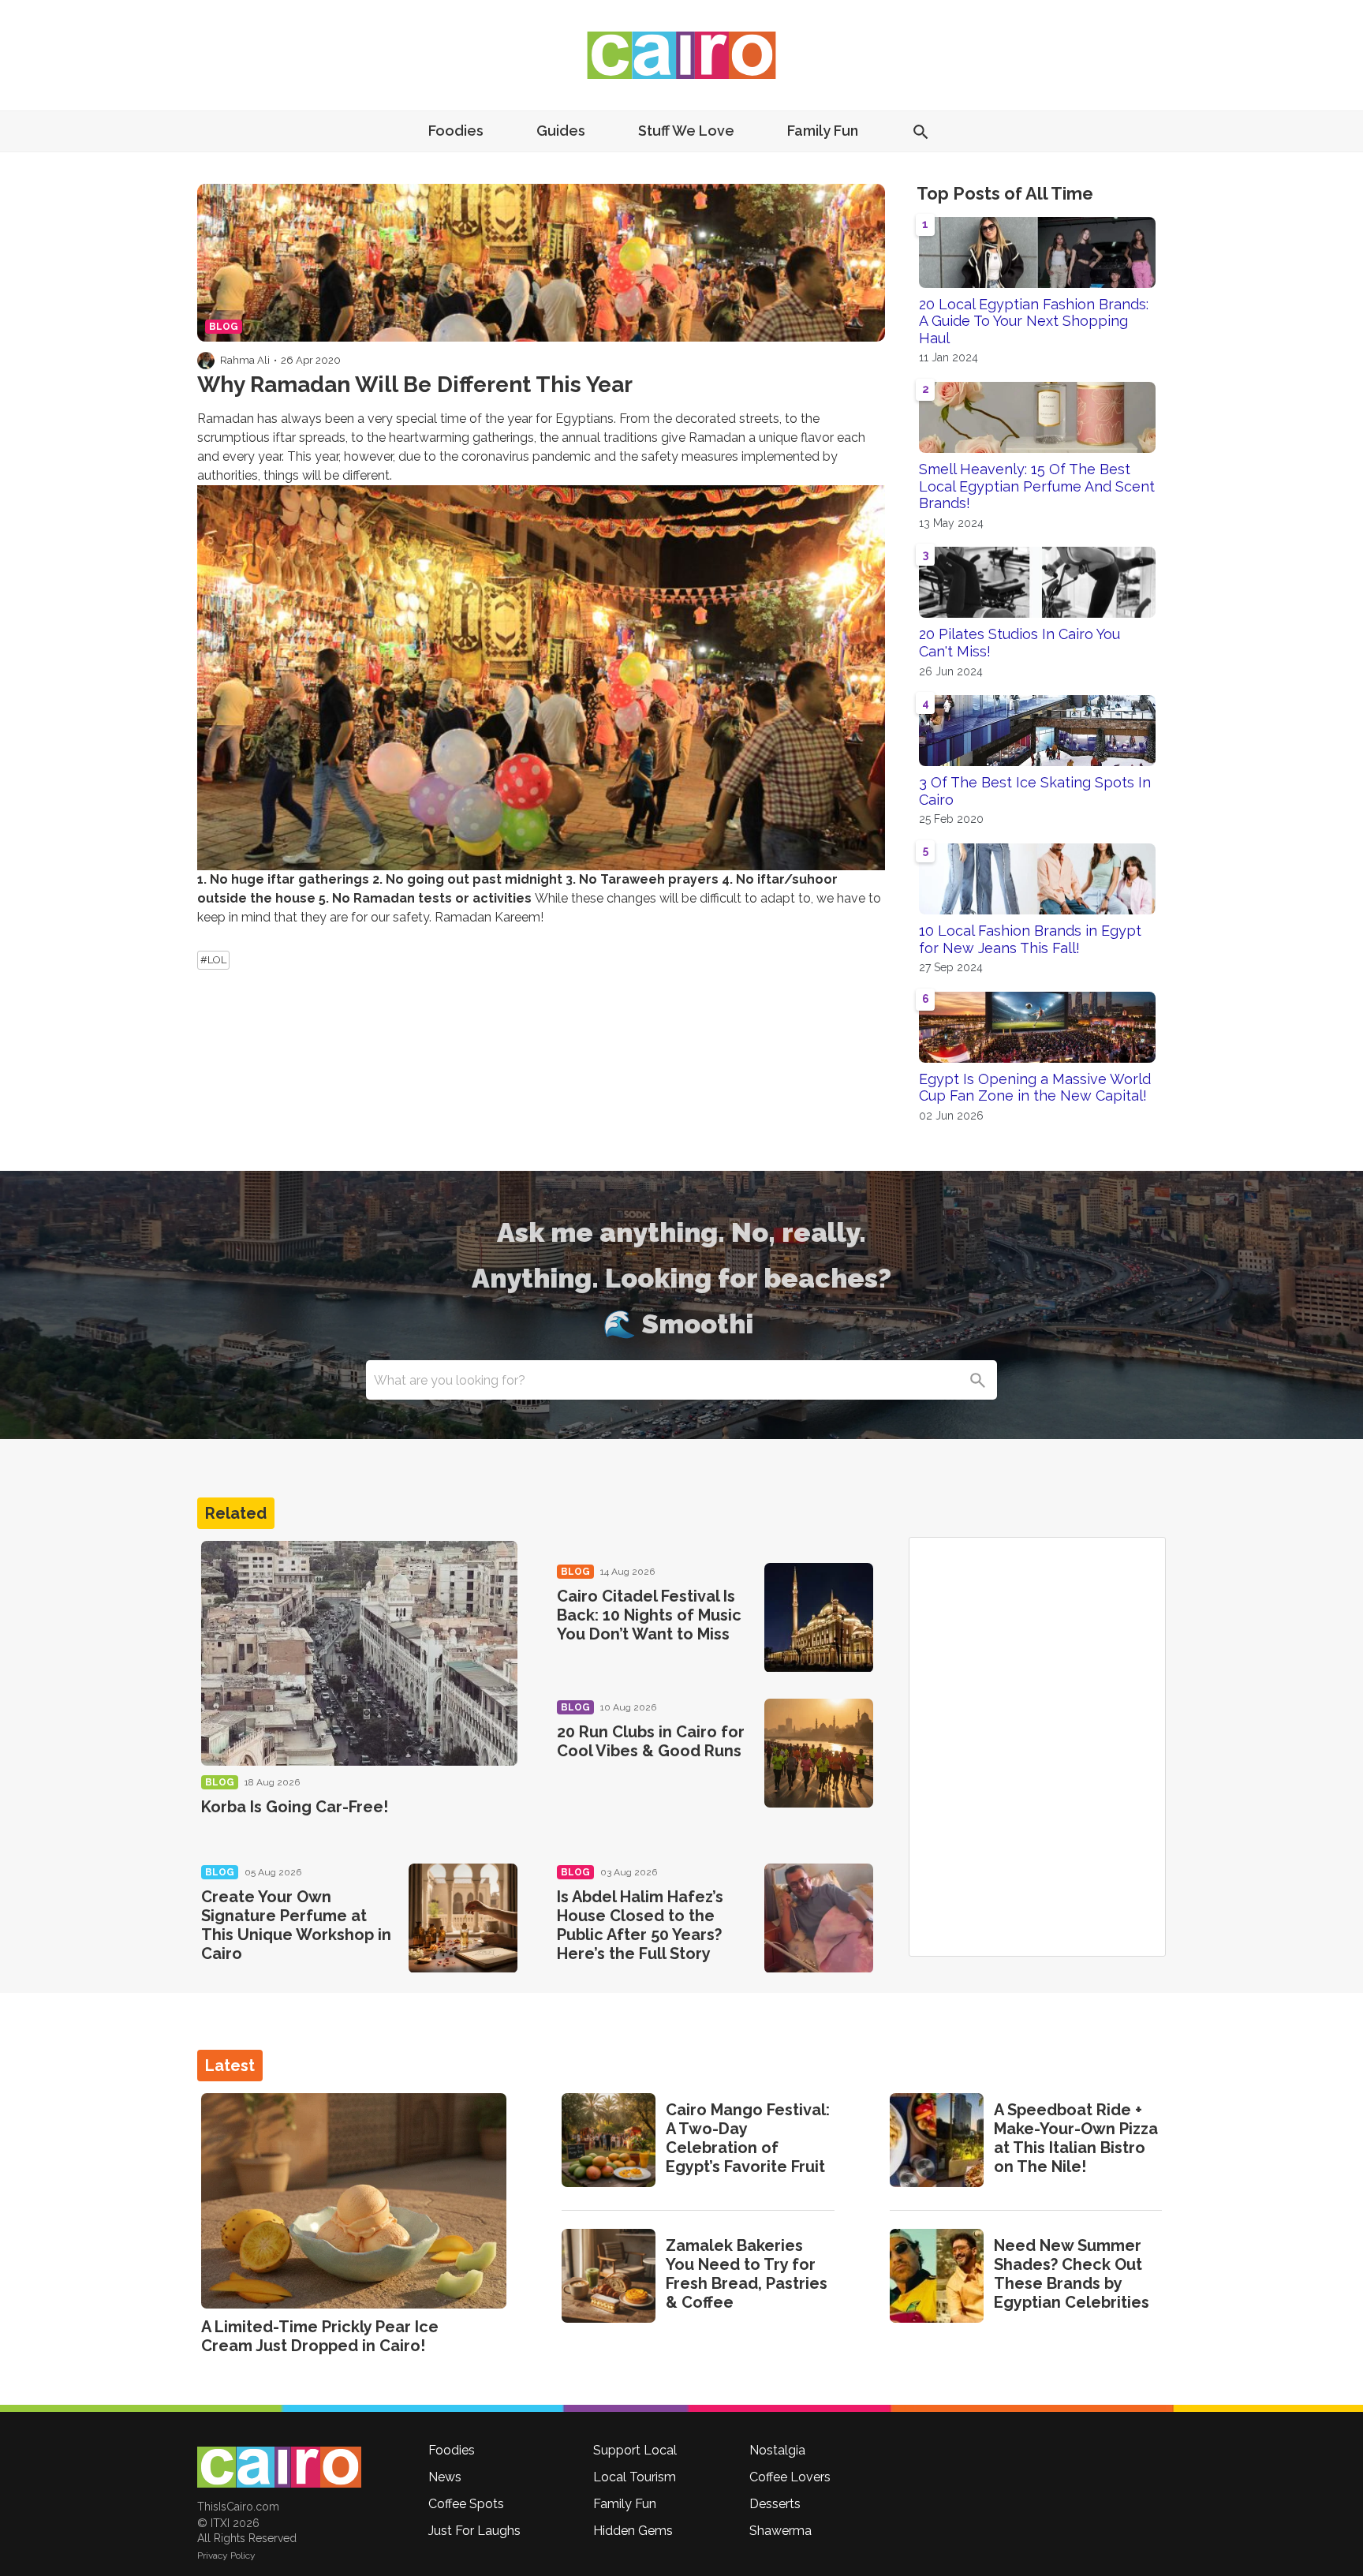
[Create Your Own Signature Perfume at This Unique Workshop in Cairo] (463, 1918)
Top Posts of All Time (1005, 193)
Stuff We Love (686, 131)
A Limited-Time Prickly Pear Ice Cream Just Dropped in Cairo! (320, 2336)
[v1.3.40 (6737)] (279, 2467)
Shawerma (780, 2531)
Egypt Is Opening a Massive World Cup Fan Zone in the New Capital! (1035, 1088)
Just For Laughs (474, 2531)
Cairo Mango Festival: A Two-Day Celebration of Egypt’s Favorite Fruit (748, 2138)
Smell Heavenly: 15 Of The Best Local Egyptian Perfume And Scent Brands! (1037, 486)
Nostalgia (777, 2450)
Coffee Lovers (790, 2477)
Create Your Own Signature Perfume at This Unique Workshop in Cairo (296, 1925)
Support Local (635, 2450)
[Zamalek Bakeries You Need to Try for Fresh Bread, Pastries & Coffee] (609, 2276)
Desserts (775, 2504)
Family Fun (823, 131)
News (445, 2477)
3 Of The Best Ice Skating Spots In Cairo (1035, 791)
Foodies (456, 131)
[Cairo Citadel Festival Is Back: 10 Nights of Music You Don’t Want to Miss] (819, 1617)
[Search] (977, 1380)
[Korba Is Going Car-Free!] (359, 1653)
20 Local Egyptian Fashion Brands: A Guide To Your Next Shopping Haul (1034, 321)
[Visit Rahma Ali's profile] (206, 361)
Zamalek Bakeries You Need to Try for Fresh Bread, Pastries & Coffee (747, 2274)
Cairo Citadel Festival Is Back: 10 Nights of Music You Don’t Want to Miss (649, 1615)
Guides (561, 131)
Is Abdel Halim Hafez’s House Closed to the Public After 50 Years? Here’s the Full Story (640, 1925)
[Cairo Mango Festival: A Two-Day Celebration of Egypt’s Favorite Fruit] (609, 2140)
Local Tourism (635, 2477)
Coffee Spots (466, 2504)
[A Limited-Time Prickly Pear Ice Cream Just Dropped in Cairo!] (354, 2201)
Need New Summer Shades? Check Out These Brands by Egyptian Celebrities (1072, 2274)
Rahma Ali (245, 360)
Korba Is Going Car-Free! (295, 1807)
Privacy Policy (226, 2555)
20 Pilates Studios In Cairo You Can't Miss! (1019, 643)
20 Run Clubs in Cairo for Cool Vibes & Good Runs (651, 1741)
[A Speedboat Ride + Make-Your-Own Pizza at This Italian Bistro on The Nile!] (937, 2140)
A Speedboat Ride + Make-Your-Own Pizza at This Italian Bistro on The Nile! (1076, 2138)
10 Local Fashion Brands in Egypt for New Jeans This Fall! (1030, 939)
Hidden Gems (633, 2531)
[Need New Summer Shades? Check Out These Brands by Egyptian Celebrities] (937, 2276)
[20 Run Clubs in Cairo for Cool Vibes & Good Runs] (819, 1753)
